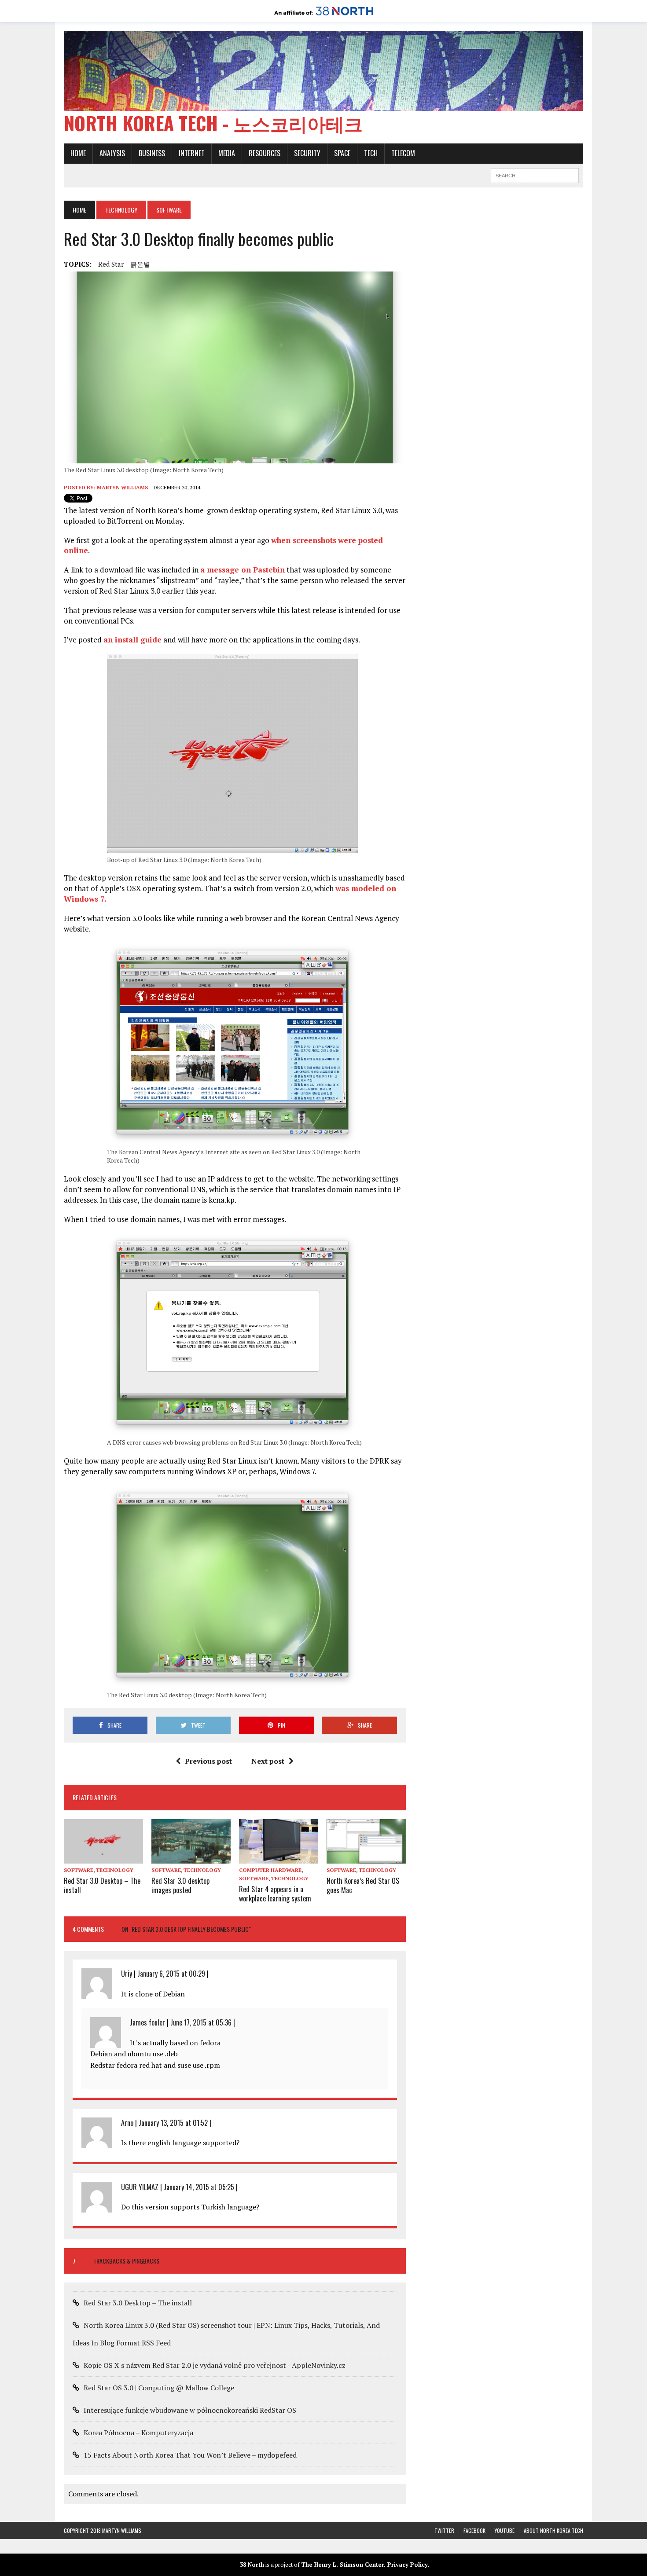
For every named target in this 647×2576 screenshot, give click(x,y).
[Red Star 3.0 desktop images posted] (191, 1857)
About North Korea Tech (553, 2530)
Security (307, 153)
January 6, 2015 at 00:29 (171, 1974)
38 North (252, 2565)
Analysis (112, 153)
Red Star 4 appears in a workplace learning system (275, 1894)
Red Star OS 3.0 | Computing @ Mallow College (159, 2388)
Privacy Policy (408, 2565)
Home (78, 153)
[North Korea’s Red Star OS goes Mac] (366, 1857)
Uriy (127, 1974)
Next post (268, 1761)
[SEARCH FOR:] (535, 174)
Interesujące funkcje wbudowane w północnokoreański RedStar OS (190, 2410)
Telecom (403, 153)
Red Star (111, 264)
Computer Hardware (270, 1870)
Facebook (474, 2530)
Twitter (444, 2530)
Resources (265, 153)
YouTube (505, 2530)
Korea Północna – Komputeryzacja (138, 2433)
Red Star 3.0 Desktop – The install (102, 1885)
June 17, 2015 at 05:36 (201, 2022)
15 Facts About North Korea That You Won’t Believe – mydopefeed (190, 2455)
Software (79, 1870)
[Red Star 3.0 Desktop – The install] (103, 1857)
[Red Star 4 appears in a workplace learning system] (279, 1857)
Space (342, 153)
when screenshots (304, 540)
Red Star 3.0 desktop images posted (180, 1885)
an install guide (132, 640)
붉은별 (140, 264)
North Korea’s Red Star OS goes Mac (363, 1885)
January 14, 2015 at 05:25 (199, 2187)
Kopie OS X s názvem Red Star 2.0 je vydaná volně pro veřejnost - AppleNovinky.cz (215, 2365)
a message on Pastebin (243, 570)
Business (152, 153)
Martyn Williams (122, 487)
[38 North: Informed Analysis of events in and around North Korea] (324, 16)
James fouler (147, 2022)
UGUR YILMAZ (140, 2187)
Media (227, 153)
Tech (371, 153)
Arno (127, 2123)
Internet (192, 153)
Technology (121, 210)
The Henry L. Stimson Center (342, 2565)
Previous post (208, 1761)
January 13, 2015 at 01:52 (173, 2123)
